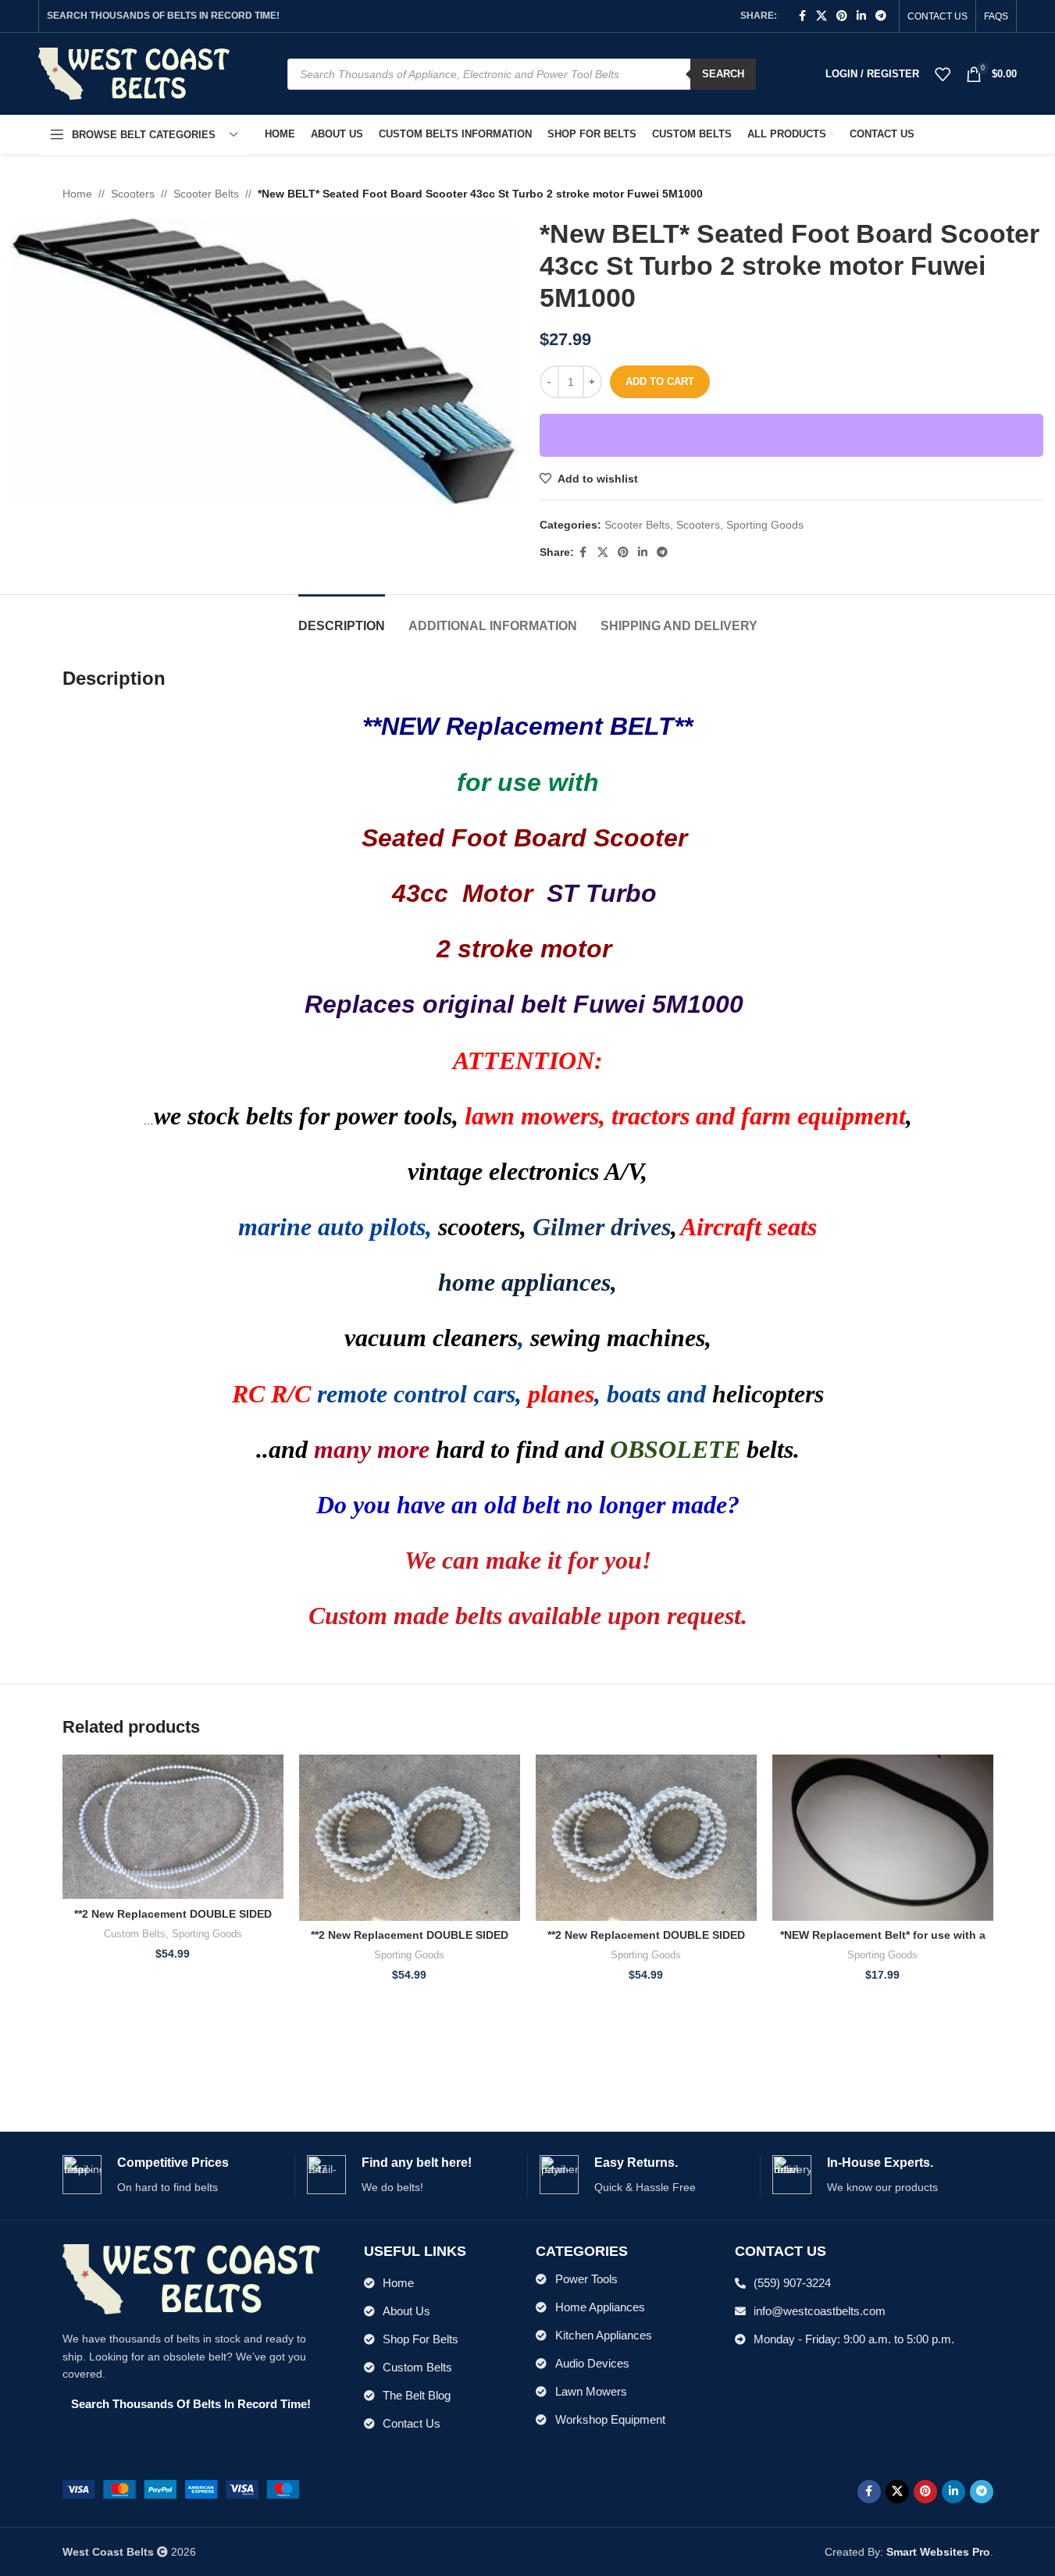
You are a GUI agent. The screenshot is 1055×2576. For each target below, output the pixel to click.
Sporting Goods (765, 525)
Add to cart (660, 381)
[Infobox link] (173, 2176)
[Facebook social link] (802, 16)
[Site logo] (134, 73)
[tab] (342, 618)
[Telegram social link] (881, 16)
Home (77, 194)
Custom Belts (135, 1934)
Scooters (133, 194)
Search (723, 74)
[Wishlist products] (943, 74)
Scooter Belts (206, 194)
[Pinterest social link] (842, 16)
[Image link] (181, 2489)
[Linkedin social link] (861, 16)
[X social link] (822, 16)
